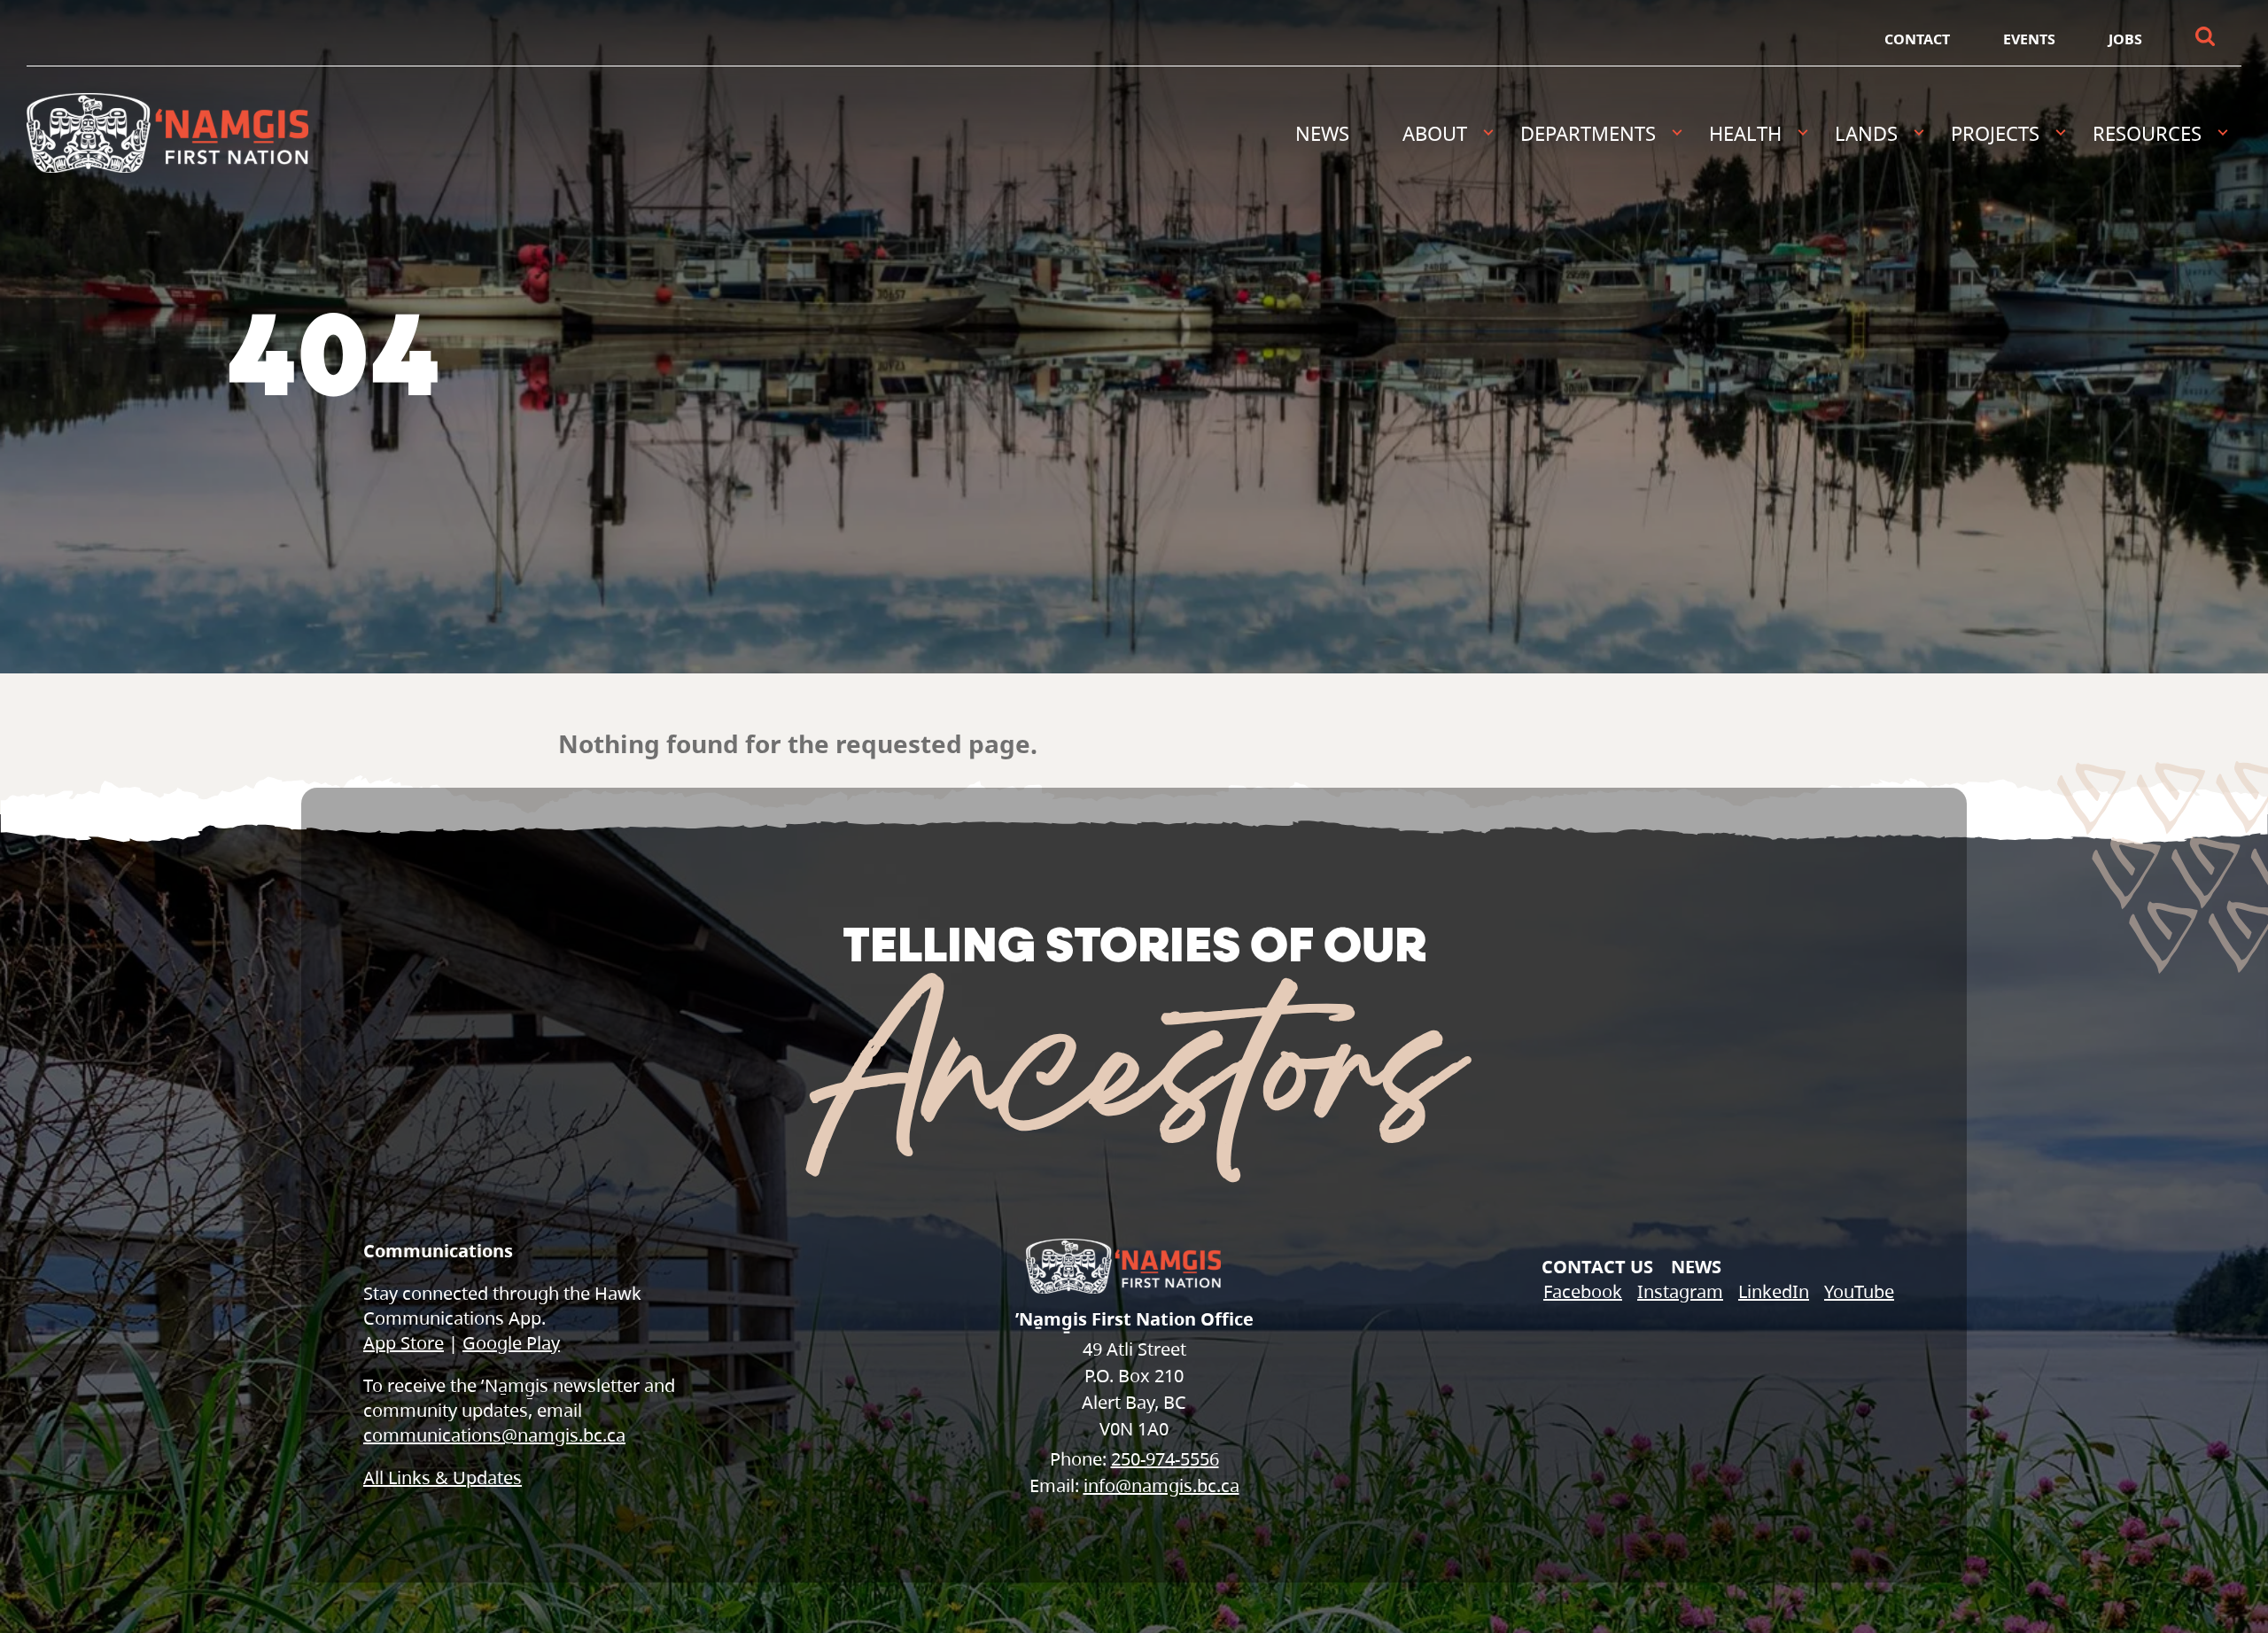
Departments (1588, 133)
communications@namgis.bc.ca (494, 1435)
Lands (1866, 133)
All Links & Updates (443, 1477)
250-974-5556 (1165, 1459)
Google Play (511, 1343)
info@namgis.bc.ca (1161, 1485)
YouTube (1859, 1291)
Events (2029, 39)
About (1435, 133)
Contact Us (1597, 1267)
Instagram (1680, 1291)
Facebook (1583, 1291)
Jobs (2125, 39)
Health (1745, 133)
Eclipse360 (2235, 1594)
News (1322, 133)
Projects (1995, 133)
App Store (404, 1343)
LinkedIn (1774, 1291)
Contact (1917, 39)
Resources (2147, 133)
